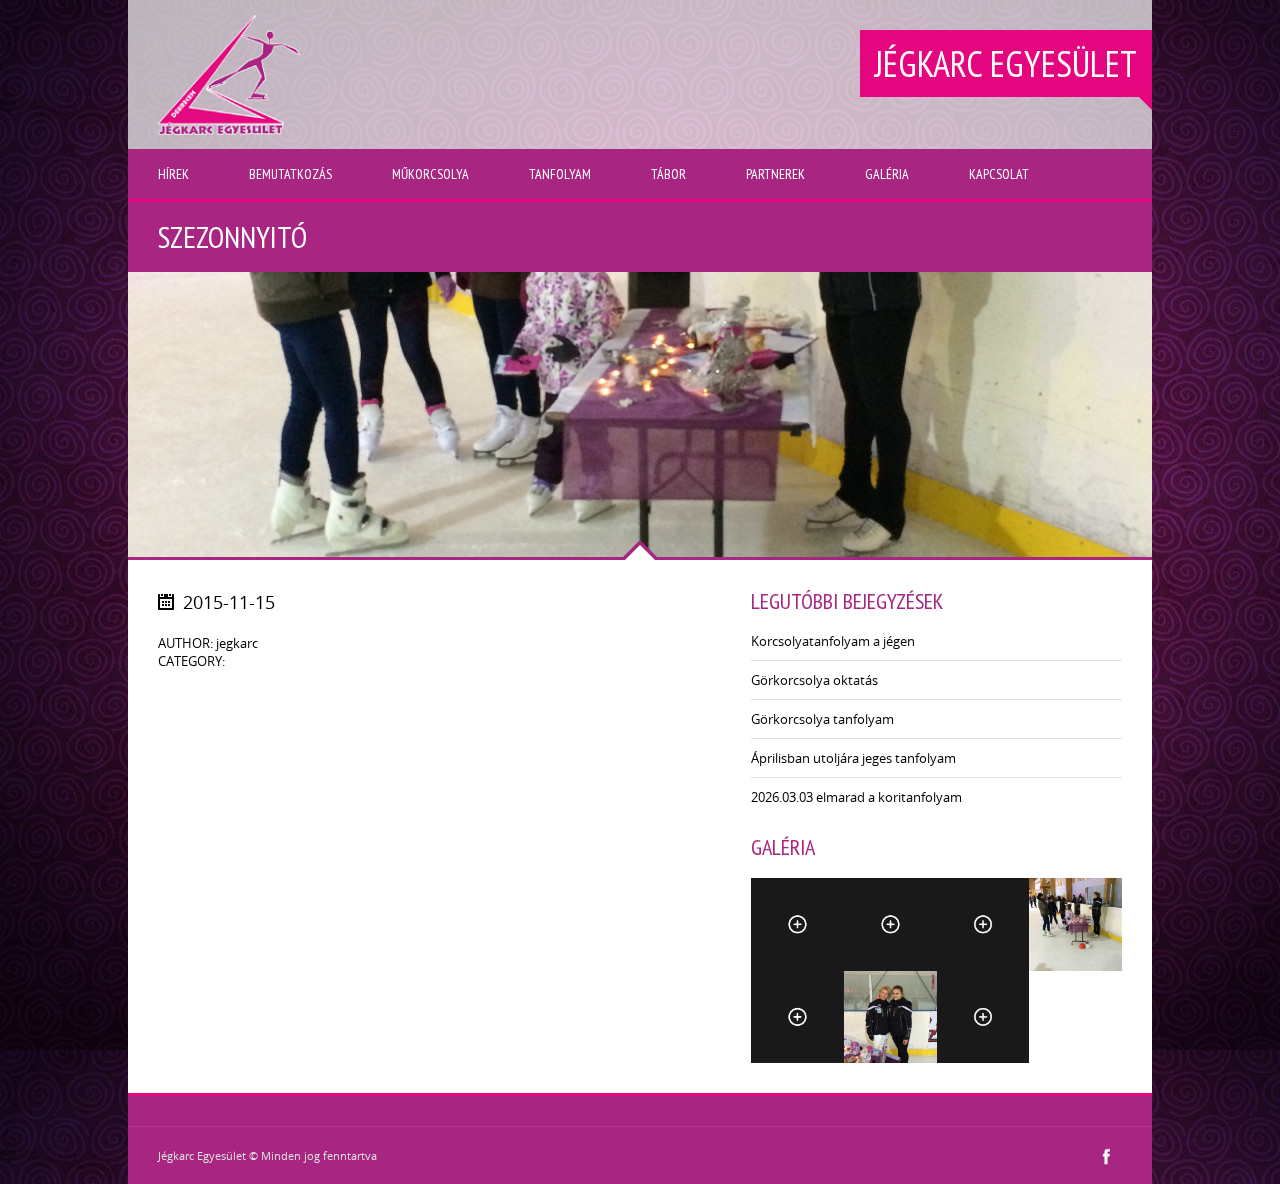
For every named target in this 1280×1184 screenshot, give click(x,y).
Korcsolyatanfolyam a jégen (833, 641)
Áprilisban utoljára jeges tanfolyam (853, 758)
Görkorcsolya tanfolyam (822, 719)
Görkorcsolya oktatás (814, 680)
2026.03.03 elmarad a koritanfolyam (856, 797)
